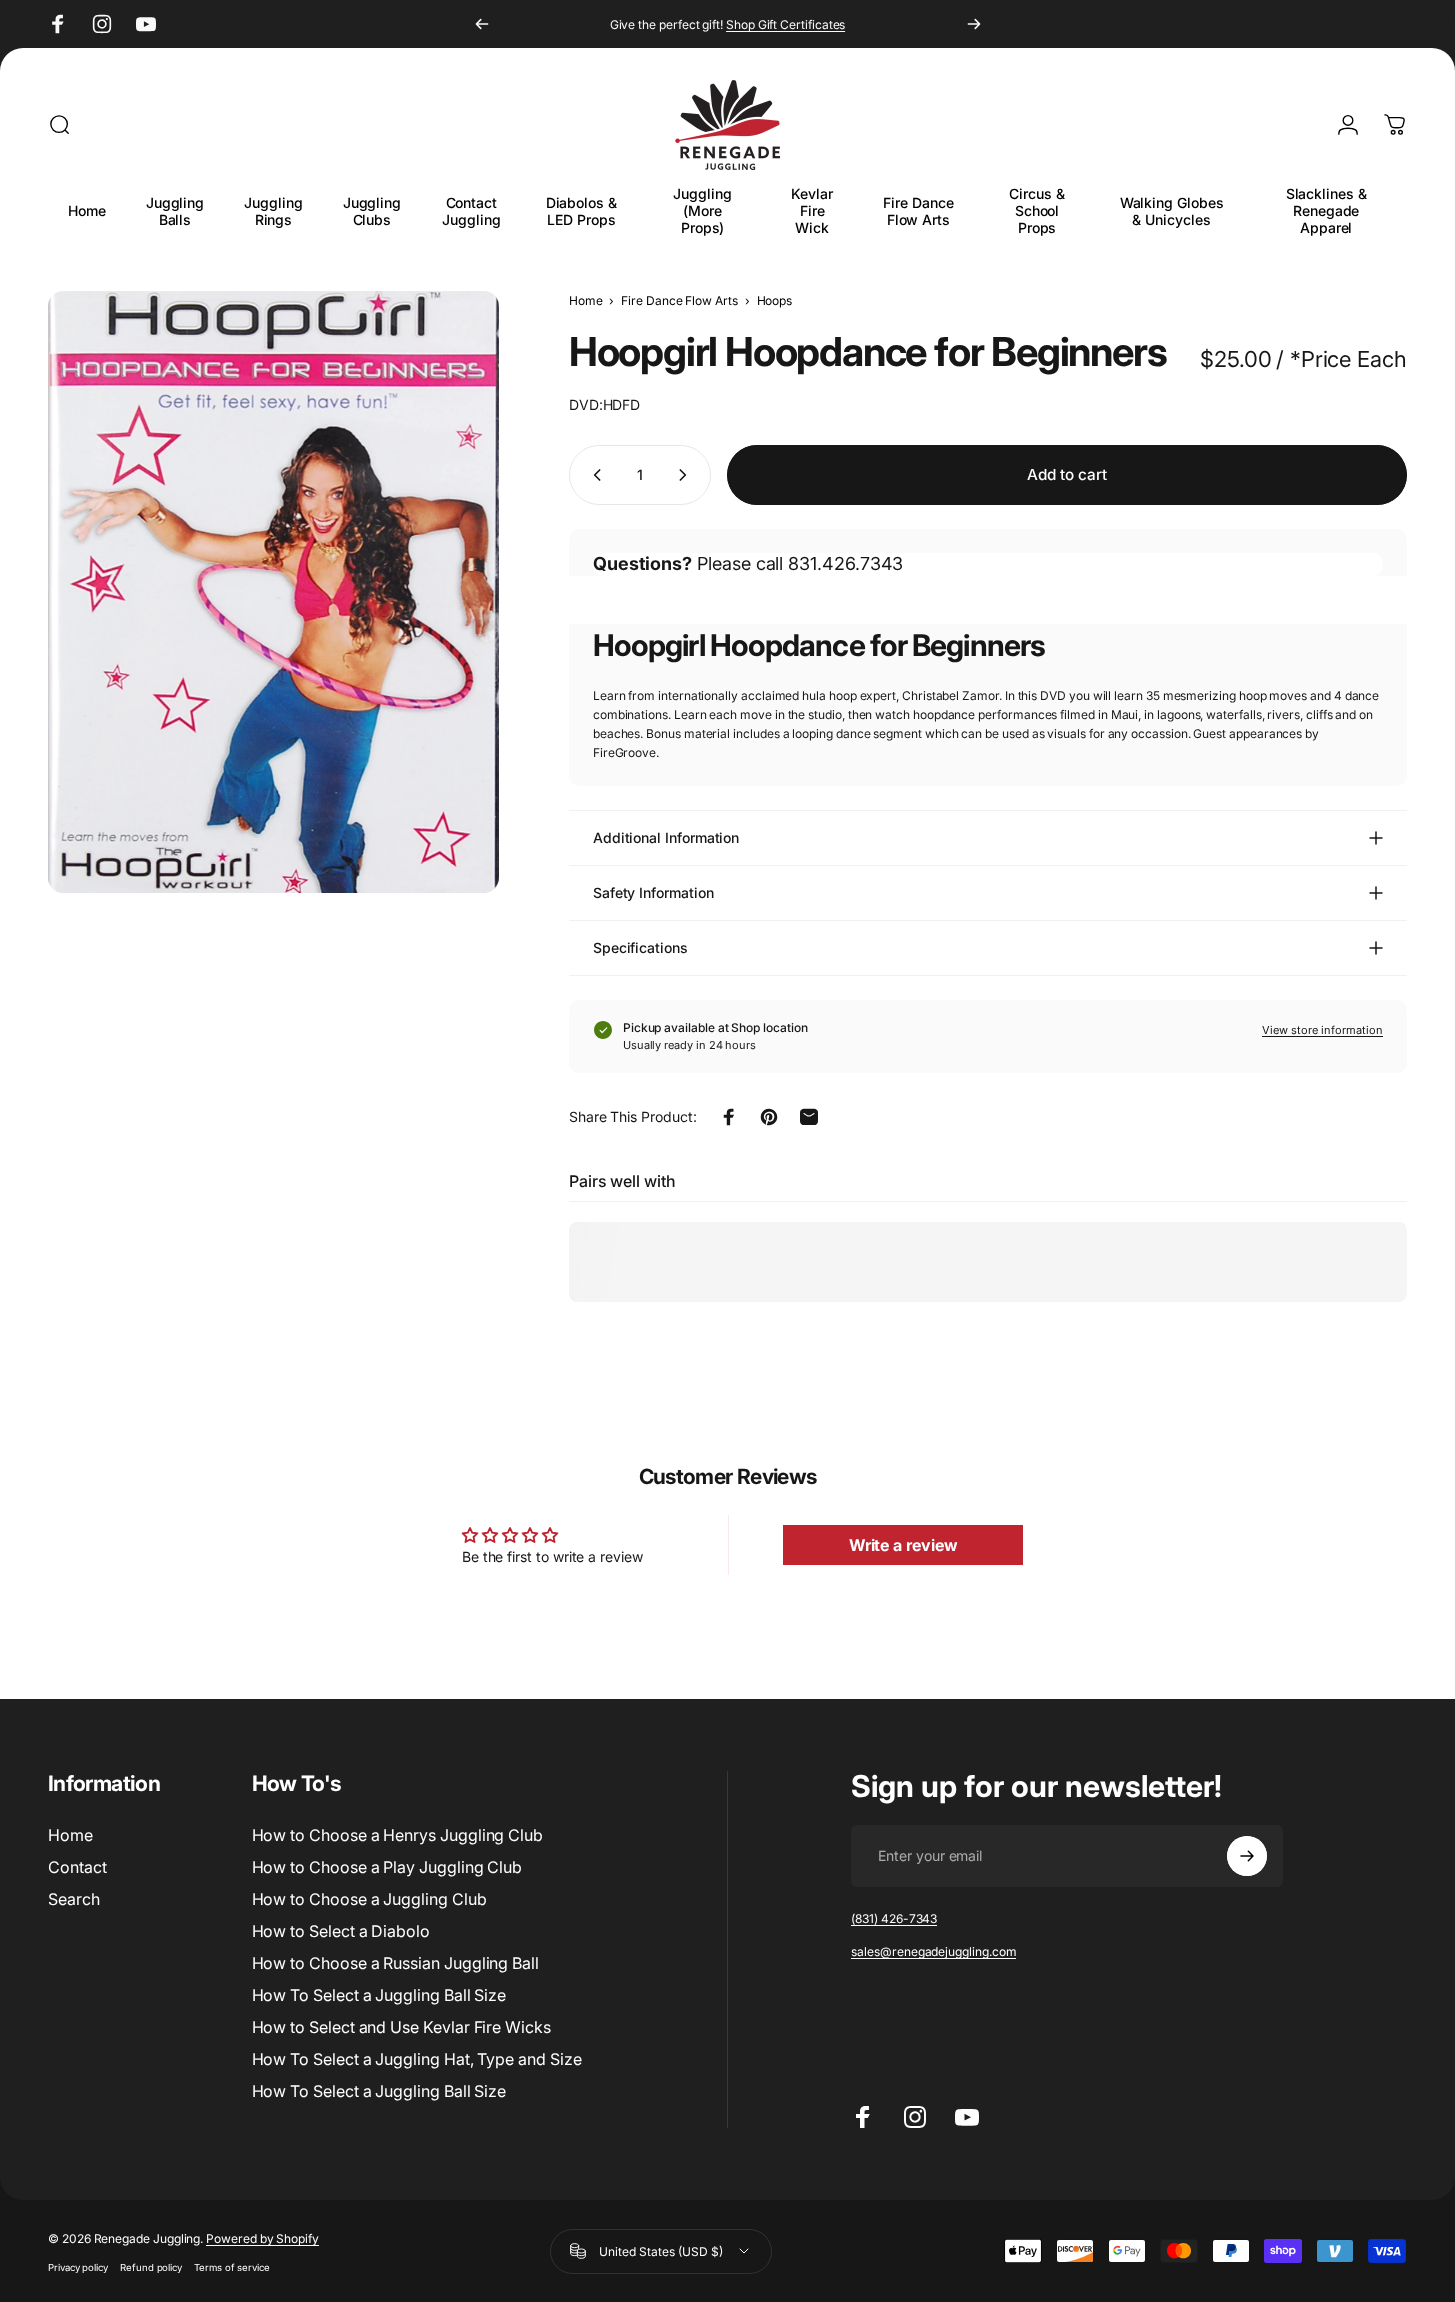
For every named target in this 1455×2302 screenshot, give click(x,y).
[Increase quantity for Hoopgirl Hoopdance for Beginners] (687, 475)
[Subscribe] (1247, 1856)
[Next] (974, 24)
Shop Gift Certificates (785, 24)
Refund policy (151, 2266)
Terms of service (232, 2266)
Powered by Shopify (262, 2237)
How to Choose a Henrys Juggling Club (397, 1835)
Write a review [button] (903, 1545)
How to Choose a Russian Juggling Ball (395, 1963)
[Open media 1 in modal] (273, 592)
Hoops (775, 300)
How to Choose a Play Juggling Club (387, 1867)
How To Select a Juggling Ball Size (379, 1995)
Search (74, 1899)
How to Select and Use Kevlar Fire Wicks (401, 2027)
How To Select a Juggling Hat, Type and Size (417, 2059)
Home (586, 300)
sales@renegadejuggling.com (933, 1951)
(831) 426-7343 (894, 1918)
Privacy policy (78, 2266)
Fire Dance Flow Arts (679, 300)
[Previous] (482, 24)
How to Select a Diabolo (341, 1931)
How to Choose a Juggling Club (369, 1899)
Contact (77, 1867)
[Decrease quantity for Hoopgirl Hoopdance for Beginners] (593, 475)
